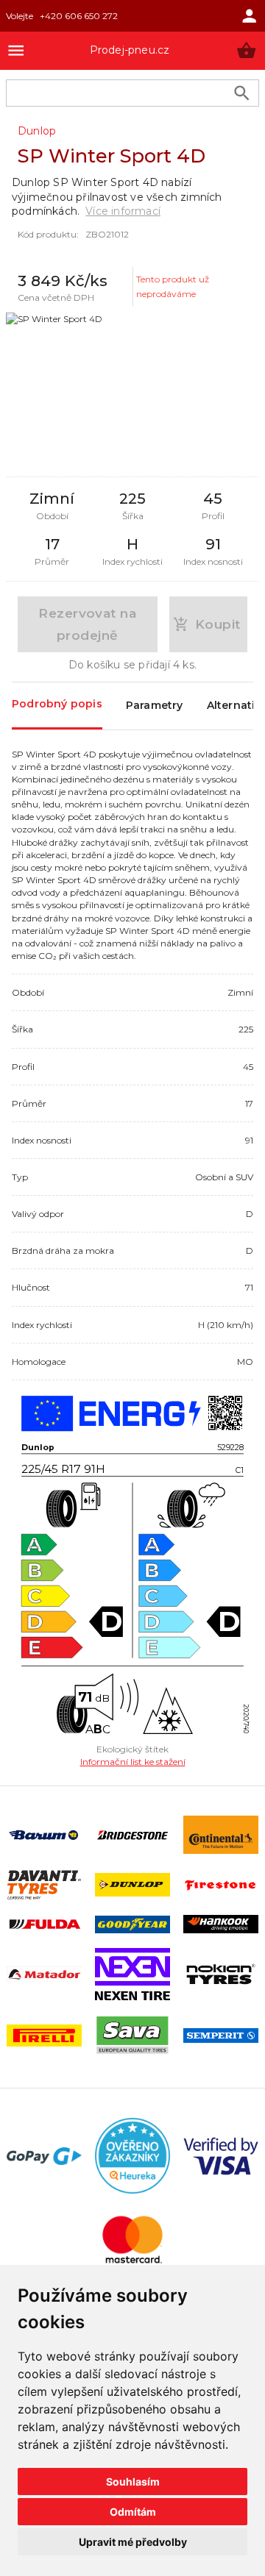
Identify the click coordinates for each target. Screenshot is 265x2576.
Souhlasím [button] (133, 2482)
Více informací (123, 211)
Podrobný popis (57, 704)
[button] (246, 50)
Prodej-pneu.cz (130, 50)
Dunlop (37, 131)
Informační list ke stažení (133, 1762)
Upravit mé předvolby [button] (133, 2542)
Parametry (155, 705)
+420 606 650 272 (79, 16)
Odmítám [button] (133, 2512)
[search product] (242, 93)
